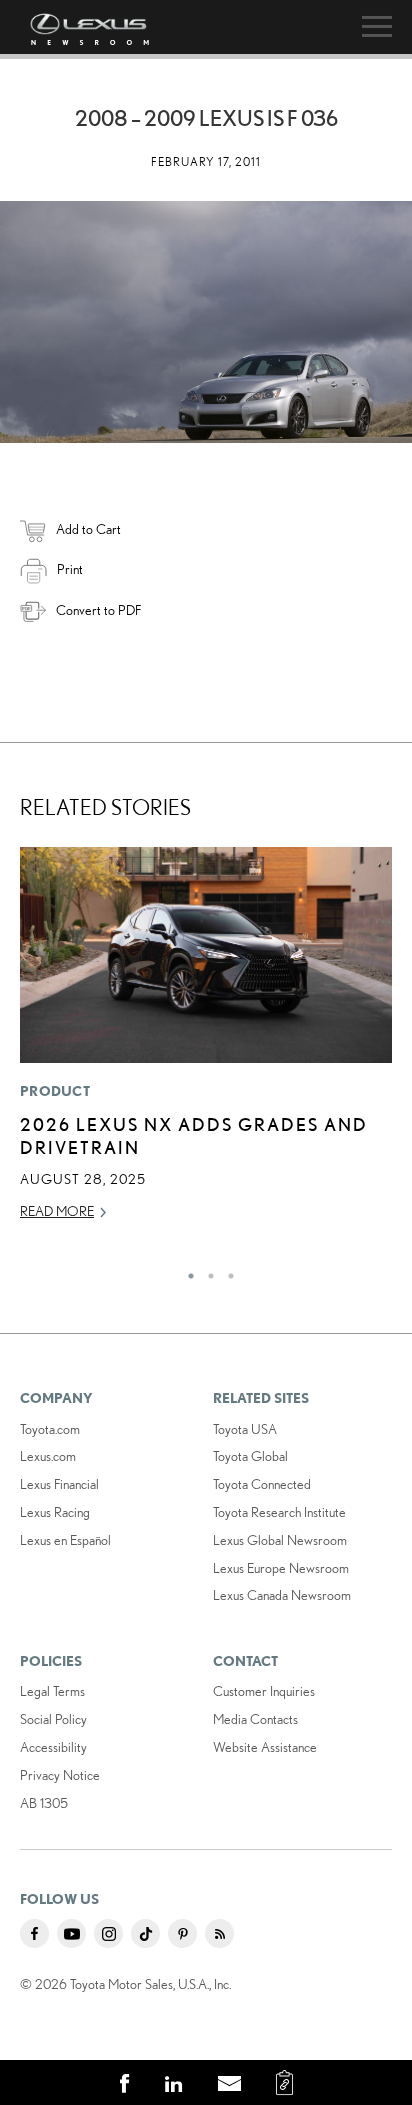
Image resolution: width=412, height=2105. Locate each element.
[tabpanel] (206, 1043)
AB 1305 (44, 1803)
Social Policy (53, 1719)
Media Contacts (255, 1719)
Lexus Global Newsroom (280, 1540)
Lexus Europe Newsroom (281, 1568)
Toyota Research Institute (279, 1512)
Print (70, 569)
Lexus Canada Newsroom (282, 1595)
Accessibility (53, 1747)
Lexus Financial (59, 1484)
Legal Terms (52, 1691)
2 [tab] (206, 1271)
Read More (57, 1211)
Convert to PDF (98, 610)
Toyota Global (250, 1456)
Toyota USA (245, 1429)
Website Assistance (265, 1747)
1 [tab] (186, 1271)
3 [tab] (226, 1271)
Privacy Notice (60, 1775)
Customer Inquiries (264, 1691)
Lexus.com (48, 1456)
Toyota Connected (262, 1484)
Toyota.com (50, 1429)
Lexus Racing (55, 1512)
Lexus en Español (65, 1540)
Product (55, 1091)
